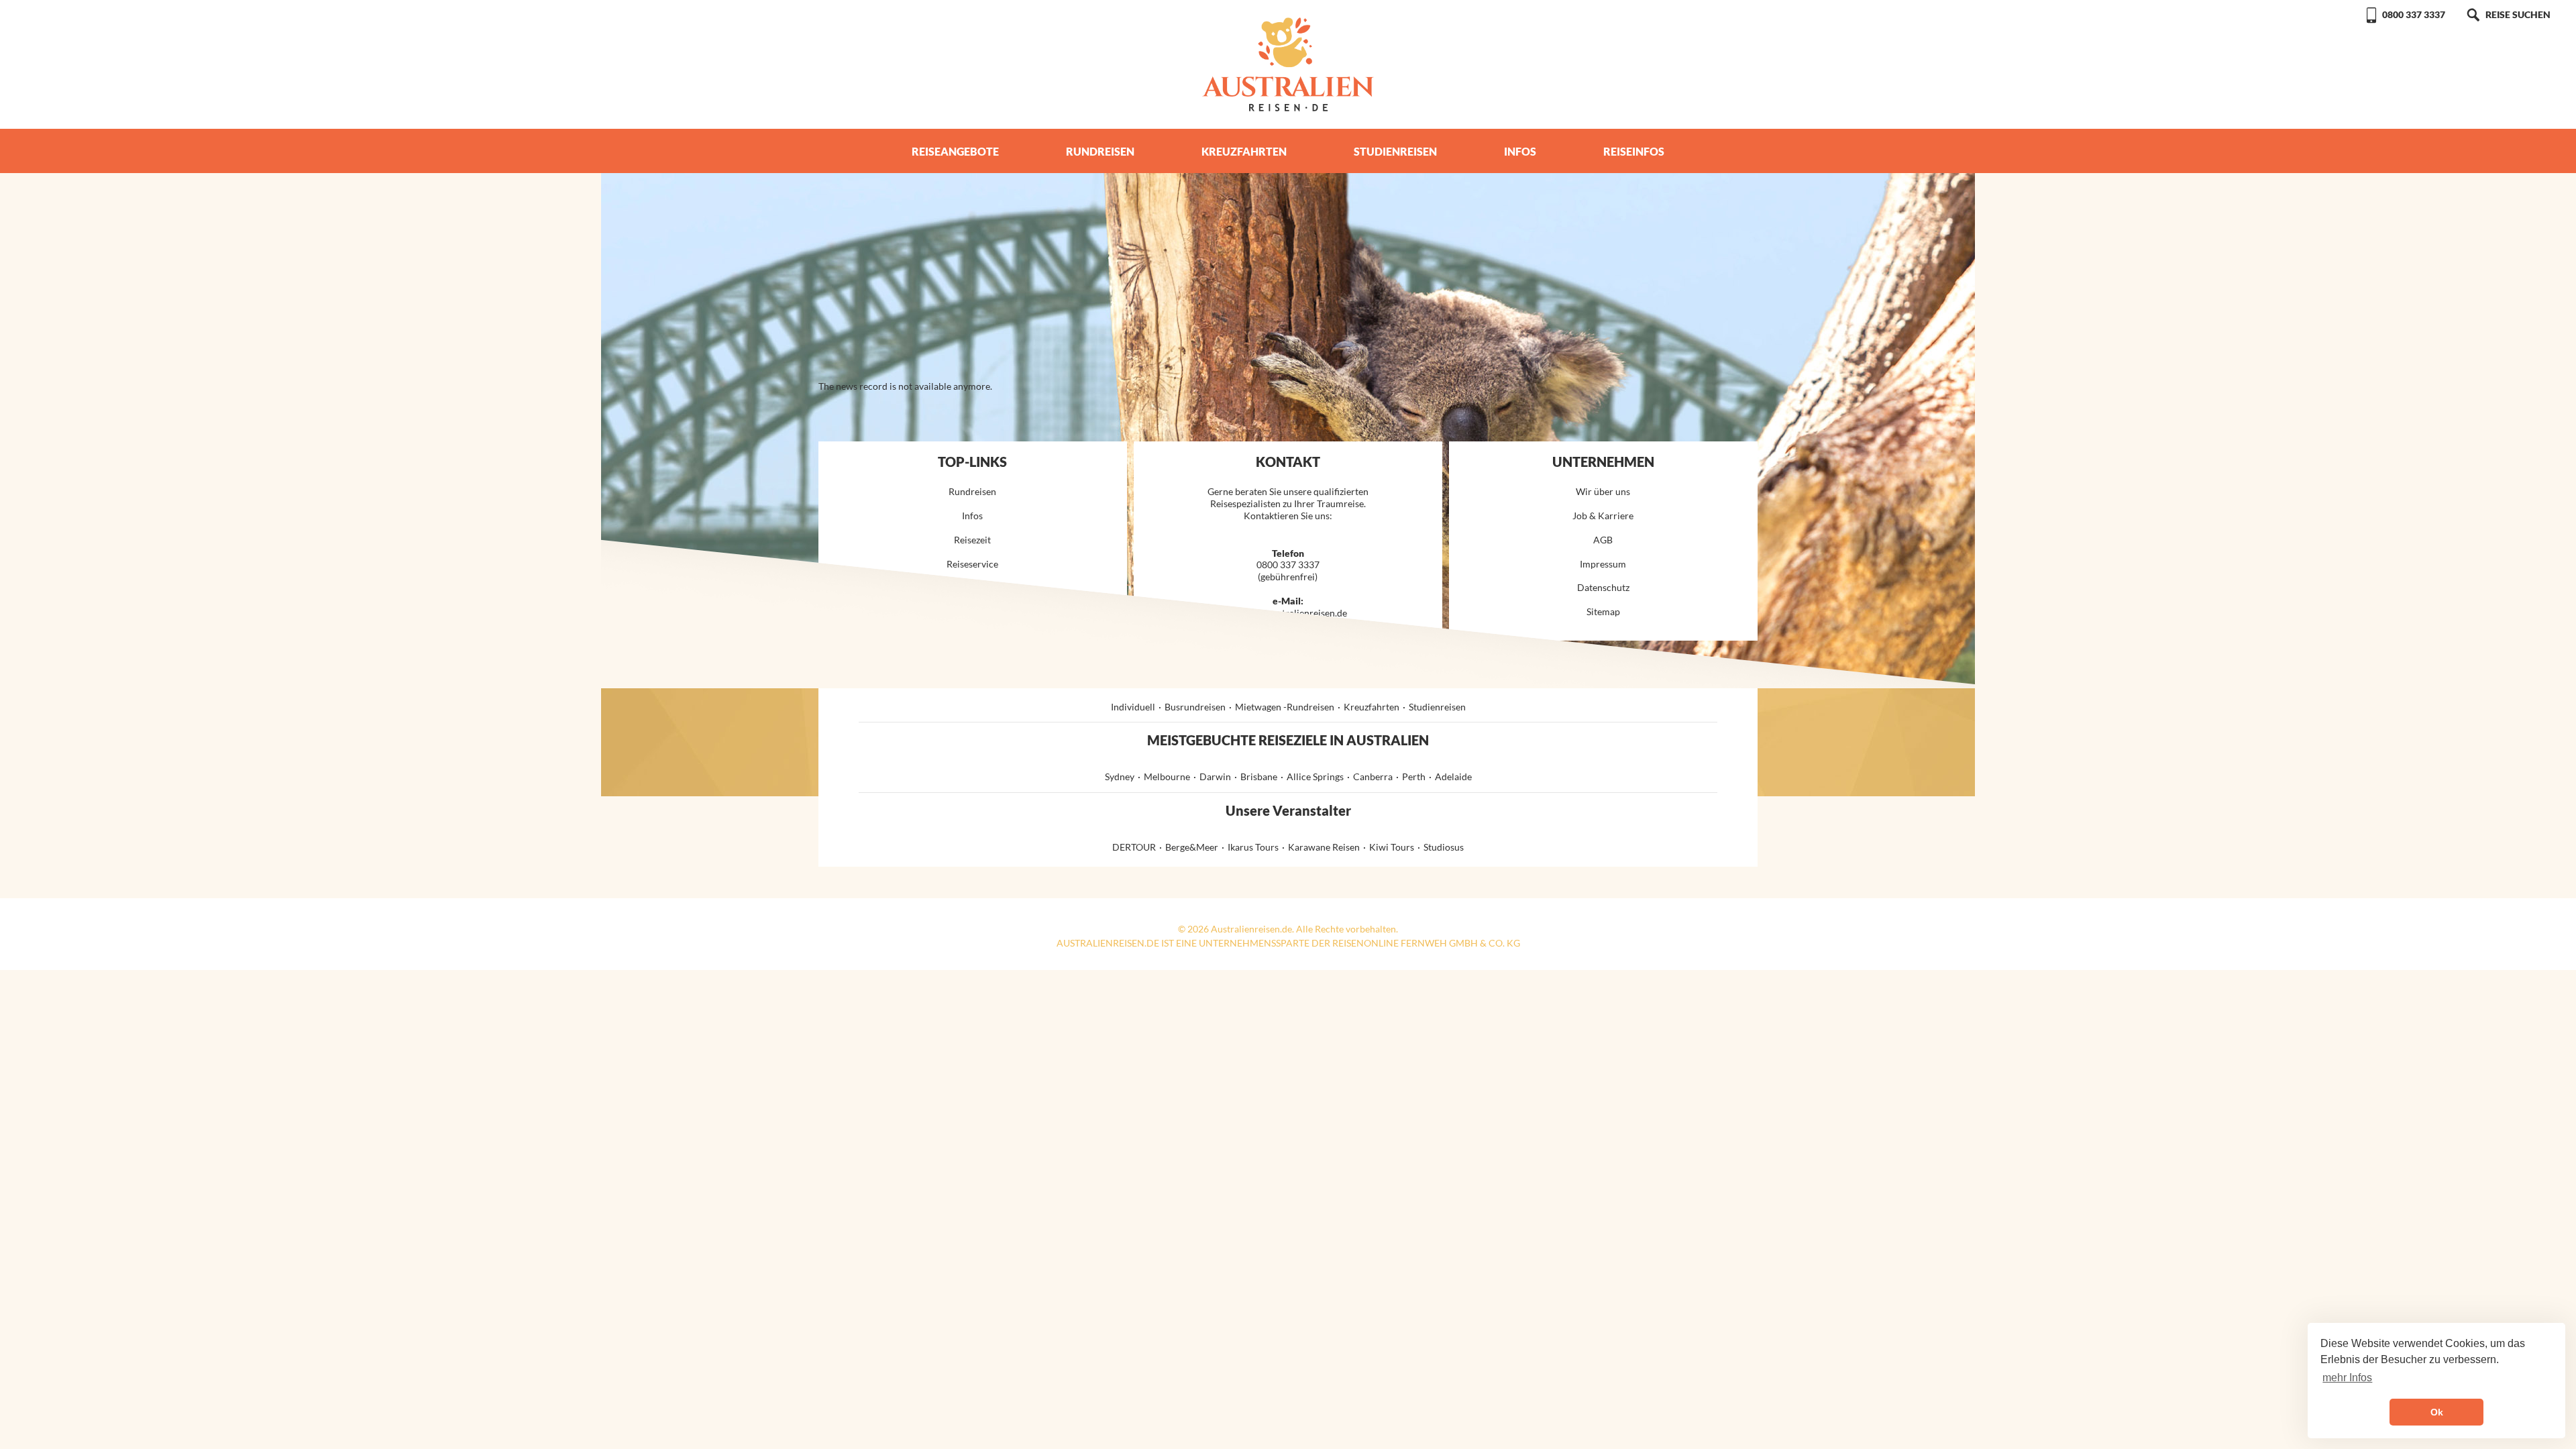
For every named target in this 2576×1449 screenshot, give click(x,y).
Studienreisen (1395, 151)
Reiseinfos (1634, 151)
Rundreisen (1100, 151)
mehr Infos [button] (2347, 1378)
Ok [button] (2437, 1412)
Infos (1520, 151)
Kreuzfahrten (1244, 151)
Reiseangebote (955, 151)
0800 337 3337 (2414, 14)
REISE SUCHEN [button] (2518, 14)
